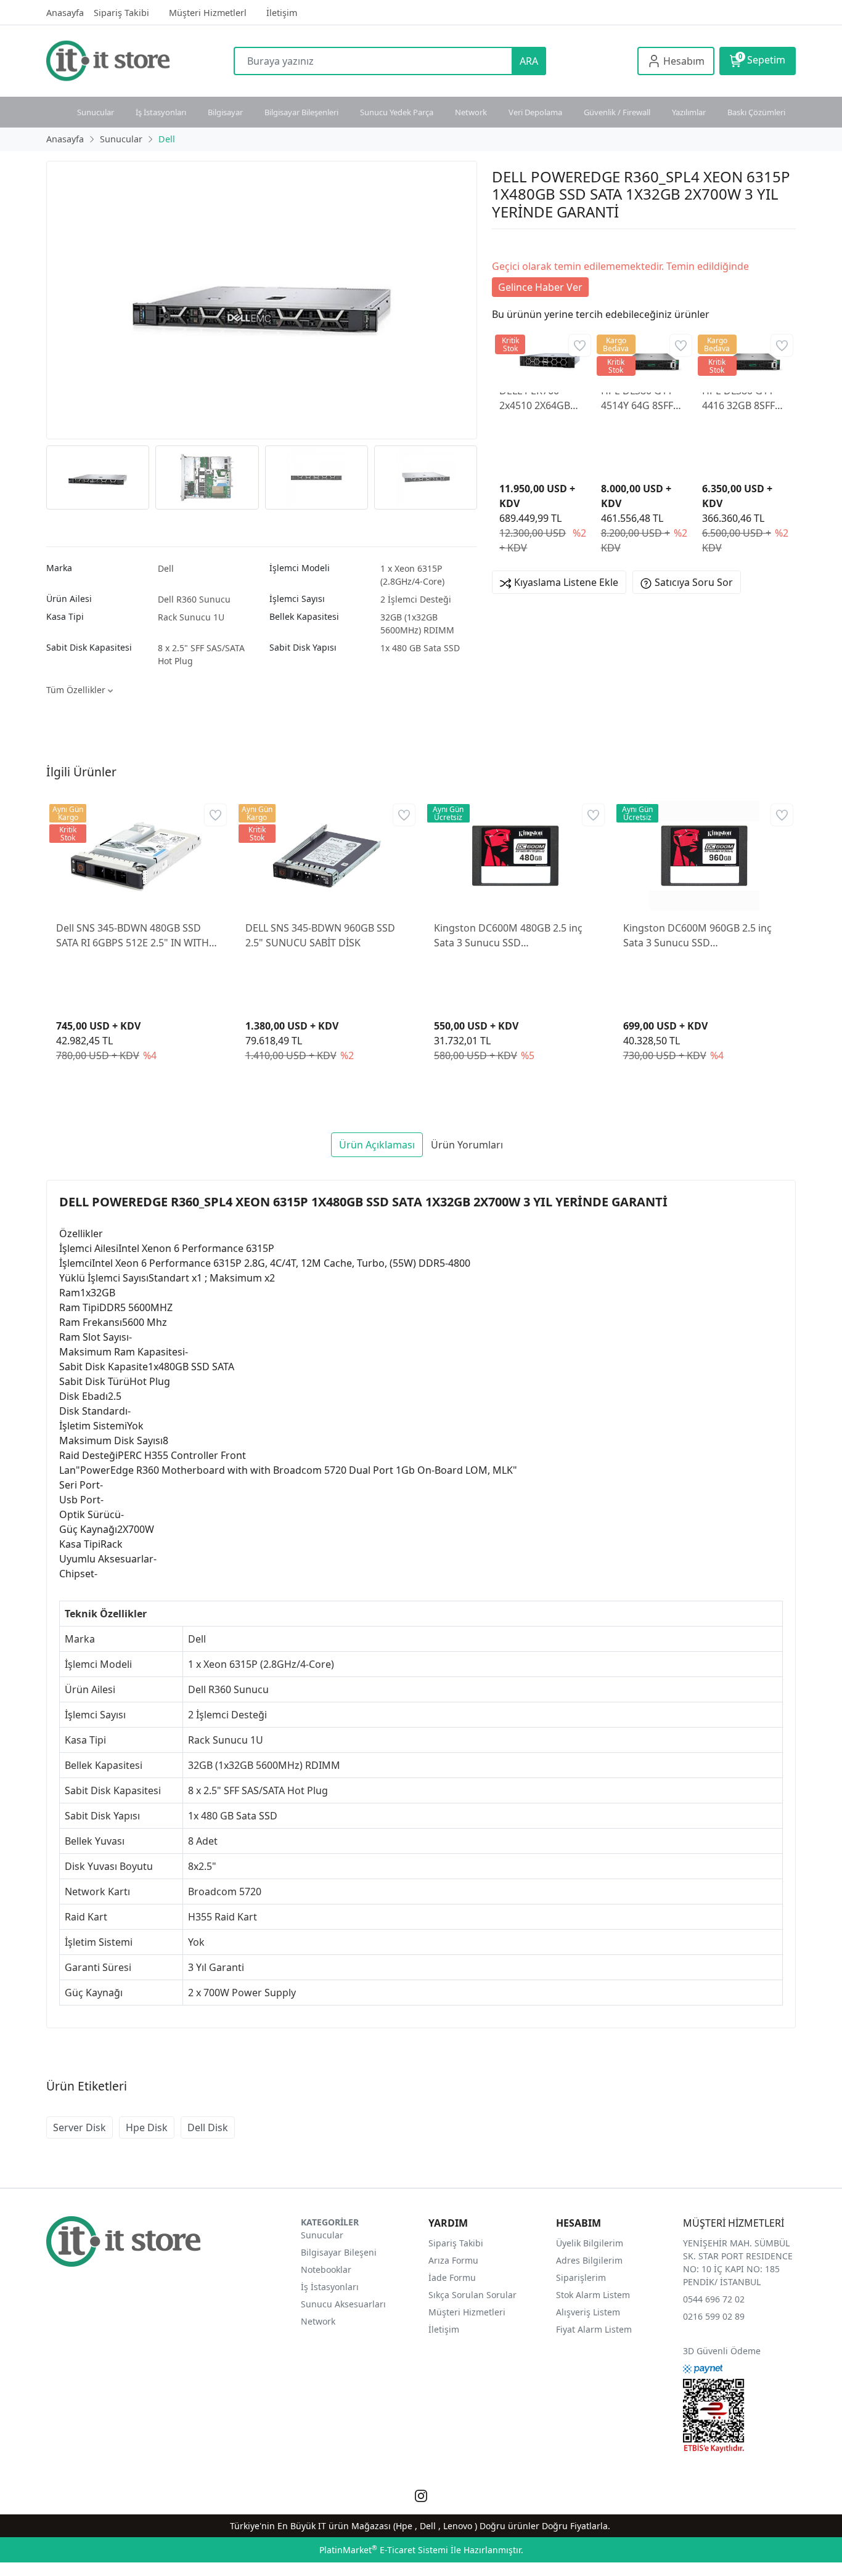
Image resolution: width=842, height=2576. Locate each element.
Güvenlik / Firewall (617, 112)
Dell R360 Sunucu (194, 599)
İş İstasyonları (161, 112)
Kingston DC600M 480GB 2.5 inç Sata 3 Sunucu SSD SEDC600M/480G (508, 936)
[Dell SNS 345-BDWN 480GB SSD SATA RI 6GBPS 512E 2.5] (138, 856)
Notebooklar (326, 2269)
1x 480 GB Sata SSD (420, 648)
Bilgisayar (225, 112)
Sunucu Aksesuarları (343, 2304)
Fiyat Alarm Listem (594, 2329)
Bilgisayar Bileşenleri (301, 112)
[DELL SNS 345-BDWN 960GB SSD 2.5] (327, 856)
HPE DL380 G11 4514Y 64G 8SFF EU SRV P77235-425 (637, 398)
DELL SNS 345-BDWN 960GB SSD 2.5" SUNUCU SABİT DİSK (320, 935)
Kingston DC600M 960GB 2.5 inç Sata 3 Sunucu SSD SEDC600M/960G (697, 936)
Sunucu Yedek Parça (397, 112)
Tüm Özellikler (77, 690)
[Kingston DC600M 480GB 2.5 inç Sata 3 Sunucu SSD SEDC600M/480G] (516, 856)
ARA (529, 61)
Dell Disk (208, 2127)
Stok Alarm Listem (593, 2295)
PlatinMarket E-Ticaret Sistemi (384, 2550)
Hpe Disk (147, 2127)
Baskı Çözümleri (756, 112)
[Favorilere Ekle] (580, 345)
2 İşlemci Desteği (416, 599)
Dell (166, 568)
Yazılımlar (689, 112)
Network (471, 112)
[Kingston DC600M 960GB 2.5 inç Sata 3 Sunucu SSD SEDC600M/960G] (705, 856)
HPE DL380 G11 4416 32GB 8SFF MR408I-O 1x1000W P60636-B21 (743, 398)
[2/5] (507, 244)
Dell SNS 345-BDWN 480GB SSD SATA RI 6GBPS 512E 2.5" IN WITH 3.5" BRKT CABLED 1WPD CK (133, 936)
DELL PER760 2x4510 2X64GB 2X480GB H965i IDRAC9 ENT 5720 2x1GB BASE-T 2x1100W (539, 398)
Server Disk (80, 2127)
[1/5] (500, 244)
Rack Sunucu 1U (191, 617)
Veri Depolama (535, 112)
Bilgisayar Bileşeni (339, 2252)
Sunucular (96, 112)
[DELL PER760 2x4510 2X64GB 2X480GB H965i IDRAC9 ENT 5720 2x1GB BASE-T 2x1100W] (542, 356)
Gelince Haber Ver (540, 287)
